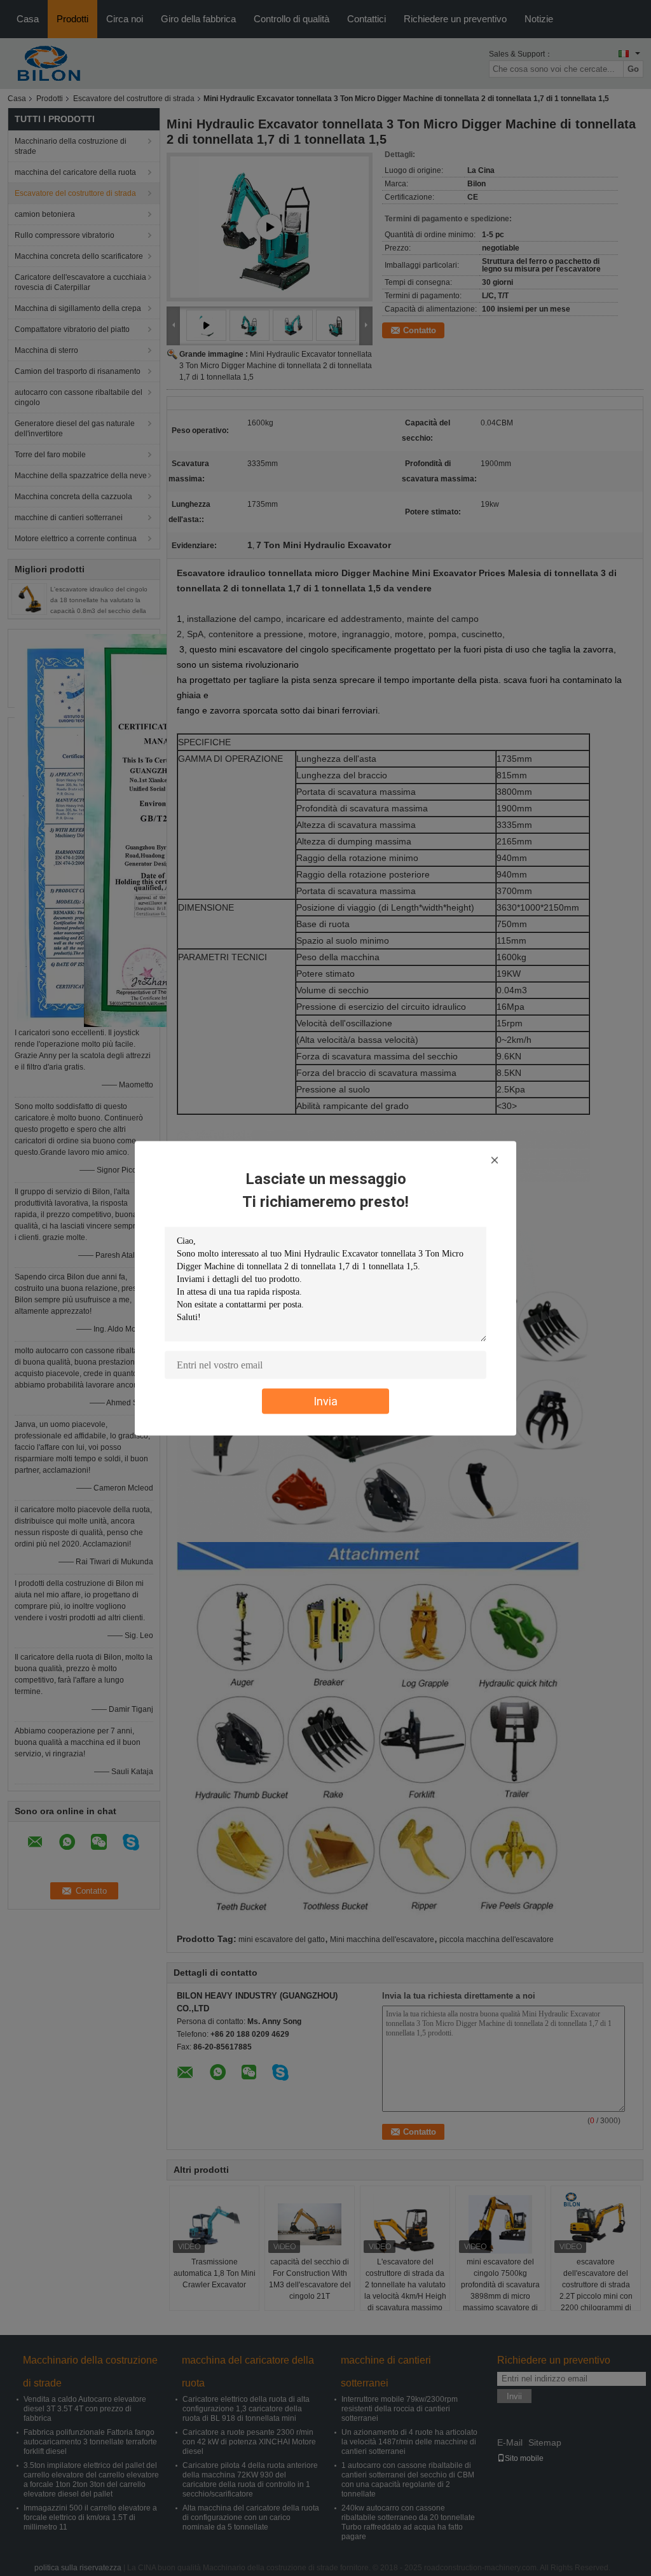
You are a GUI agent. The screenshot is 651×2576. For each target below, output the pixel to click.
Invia (325, 1401)
